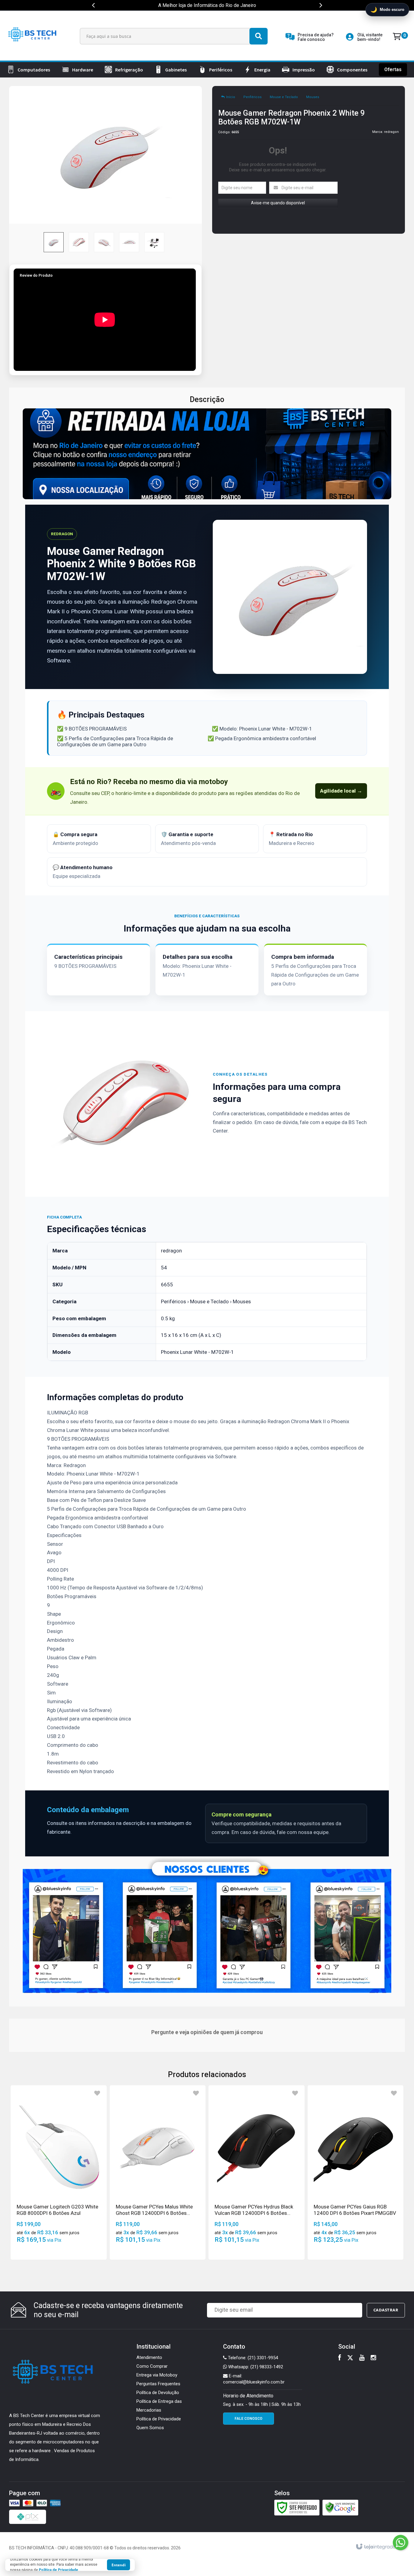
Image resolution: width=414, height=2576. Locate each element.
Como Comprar (152, 2366)
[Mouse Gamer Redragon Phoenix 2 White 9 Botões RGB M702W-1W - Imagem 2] (79, 242)
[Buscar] (259, 36)
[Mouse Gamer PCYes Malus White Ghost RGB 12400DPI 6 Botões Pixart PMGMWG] (158, 2172)
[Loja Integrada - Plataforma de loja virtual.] (379, 2547)
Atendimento (149, 2357)
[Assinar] (386, 2310)
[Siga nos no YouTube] (362, 2358)
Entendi (119, 2565)
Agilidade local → (341, 791)
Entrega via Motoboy (157, 2375)
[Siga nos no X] (350, 2358)
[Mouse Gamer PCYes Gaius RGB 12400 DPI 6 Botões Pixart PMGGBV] (356, 2172)
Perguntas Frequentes (158, 2384)
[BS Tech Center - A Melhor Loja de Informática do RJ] (33, 36)
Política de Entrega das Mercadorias (159, 2406)
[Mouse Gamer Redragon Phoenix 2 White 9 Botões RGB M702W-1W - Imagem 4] (129, 242)
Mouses (313, 97)
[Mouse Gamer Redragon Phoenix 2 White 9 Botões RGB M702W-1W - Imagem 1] (54, 242)
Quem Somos (150, 2428)
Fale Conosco (249, 2419)
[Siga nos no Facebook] (340, 2358)
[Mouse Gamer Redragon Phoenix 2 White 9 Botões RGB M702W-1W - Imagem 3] (104, 242)
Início (231, 97)
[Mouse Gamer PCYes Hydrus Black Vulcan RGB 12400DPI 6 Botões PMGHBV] (257, 2172)
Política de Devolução (158, 2393)
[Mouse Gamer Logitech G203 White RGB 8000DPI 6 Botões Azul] (59, 2172)
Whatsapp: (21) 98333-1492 (255, 2367)
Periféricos (252, 97)
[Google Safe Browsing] (340, 2507)
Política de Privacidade (159, 2419)
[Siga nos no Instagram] (373, 2358)
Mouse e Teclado (284, 97)
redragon (391, 132)
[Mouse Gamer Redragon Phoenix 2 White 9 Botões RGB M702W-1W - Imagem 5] (154, 242)
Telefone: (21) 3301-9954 (252, 2358)
